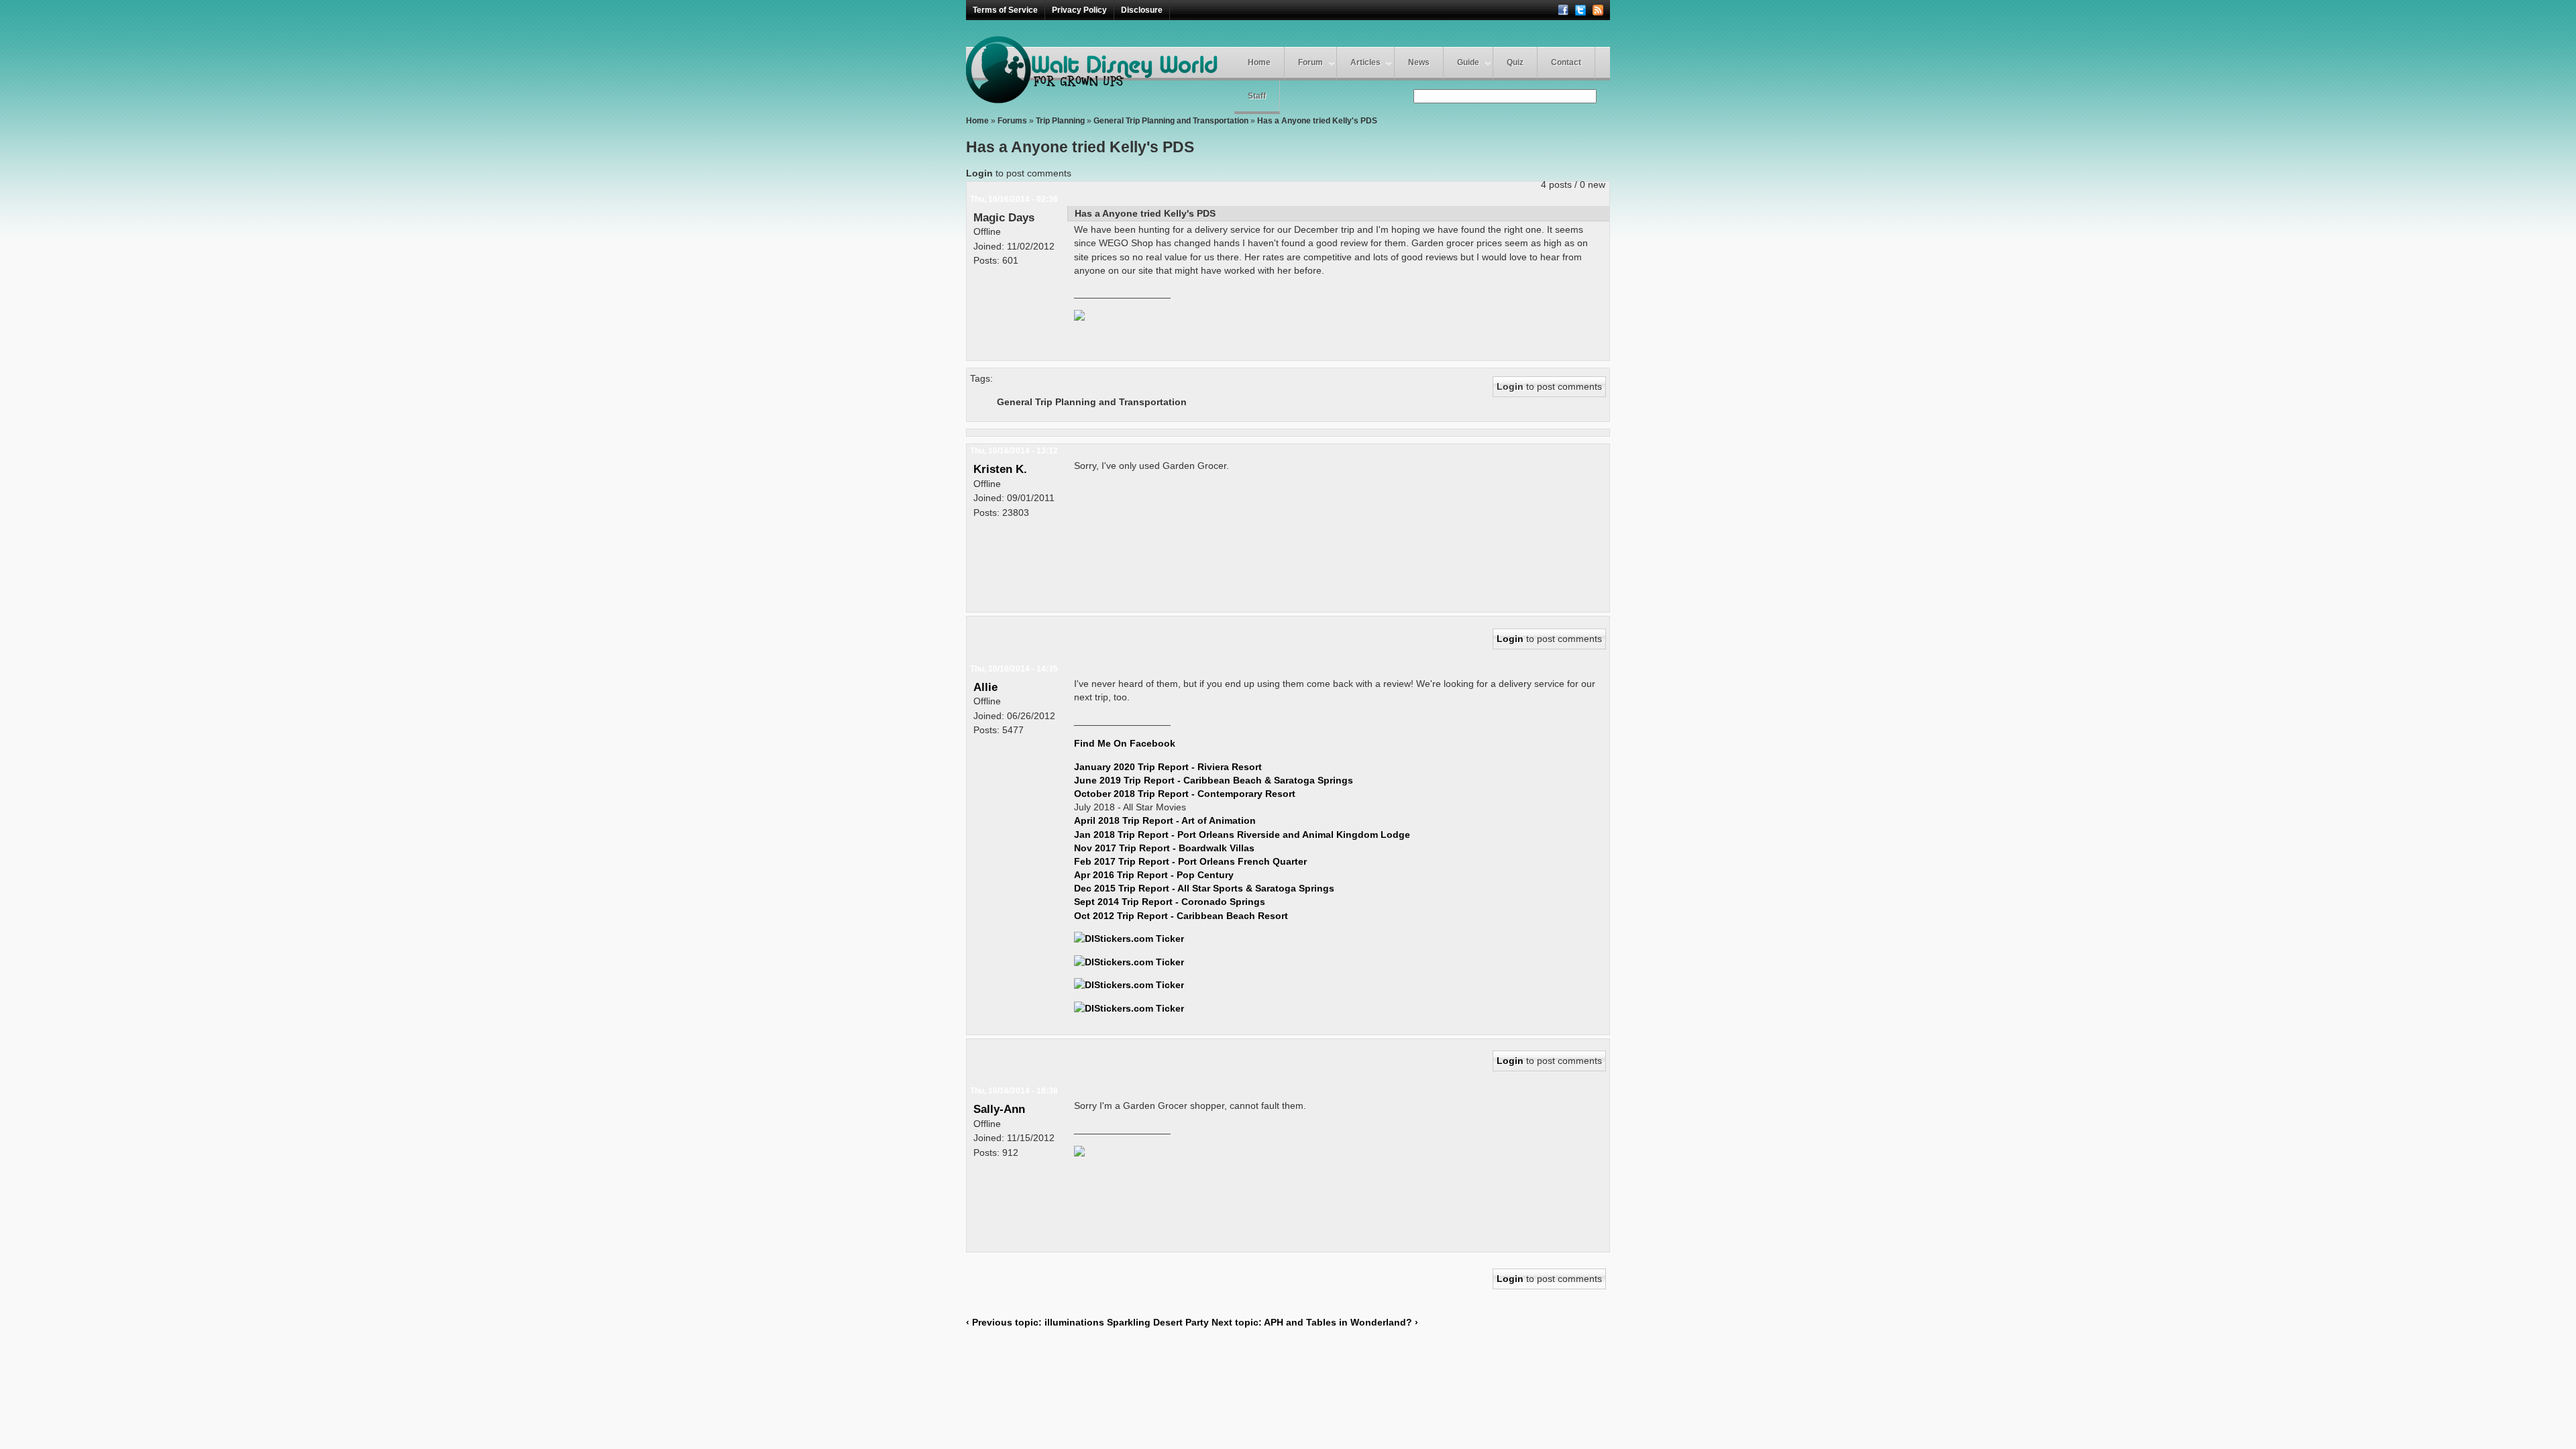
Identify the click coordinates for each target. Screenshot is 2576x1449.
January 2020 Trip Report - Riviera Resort (1168, 767)
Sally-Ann (999, 1109)
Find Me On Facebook (1125, 743)
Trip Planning (1060, 121)
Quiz (1515, 62)
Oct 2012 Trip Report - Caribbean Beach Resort (1181, 916)
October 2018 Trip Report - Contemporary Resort (1185, 794)
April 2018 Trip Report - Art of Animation (1165, 820)
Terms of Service (1005, 10)
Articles (1365, 62)
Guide (1468, 62)
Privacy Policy (1079, 10)
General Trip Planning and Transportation (1171, 121)
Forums (1012, 121)
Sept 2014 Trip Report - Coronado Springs (1170, 902)
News (1419, 62)
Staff (1257, 96)
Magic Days (1004, 217)
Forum (1310, 62)
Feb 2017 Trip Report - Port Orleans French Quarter (1190, 861)
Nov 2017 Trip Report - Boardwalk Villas (1164, 848)
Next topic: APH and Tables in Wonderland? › (1315, 1322)
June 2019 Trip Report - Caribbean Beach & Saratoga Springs (1214, 780)
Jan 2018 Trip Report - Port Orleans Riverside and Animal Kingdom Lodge (1242, 835)
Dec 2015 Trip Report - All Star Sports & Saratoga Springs (1204, 888)
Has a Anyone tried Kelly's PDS (1317, 121)
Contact (1566, 62)
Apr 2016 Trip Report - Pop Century (1154, 875)
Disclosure (1142, 10)
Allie (985, 687)
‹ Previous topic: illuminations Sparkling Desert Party (1087, 1322)
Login (979, 173)
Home (1259, 62)
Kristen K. (1000, 469)
